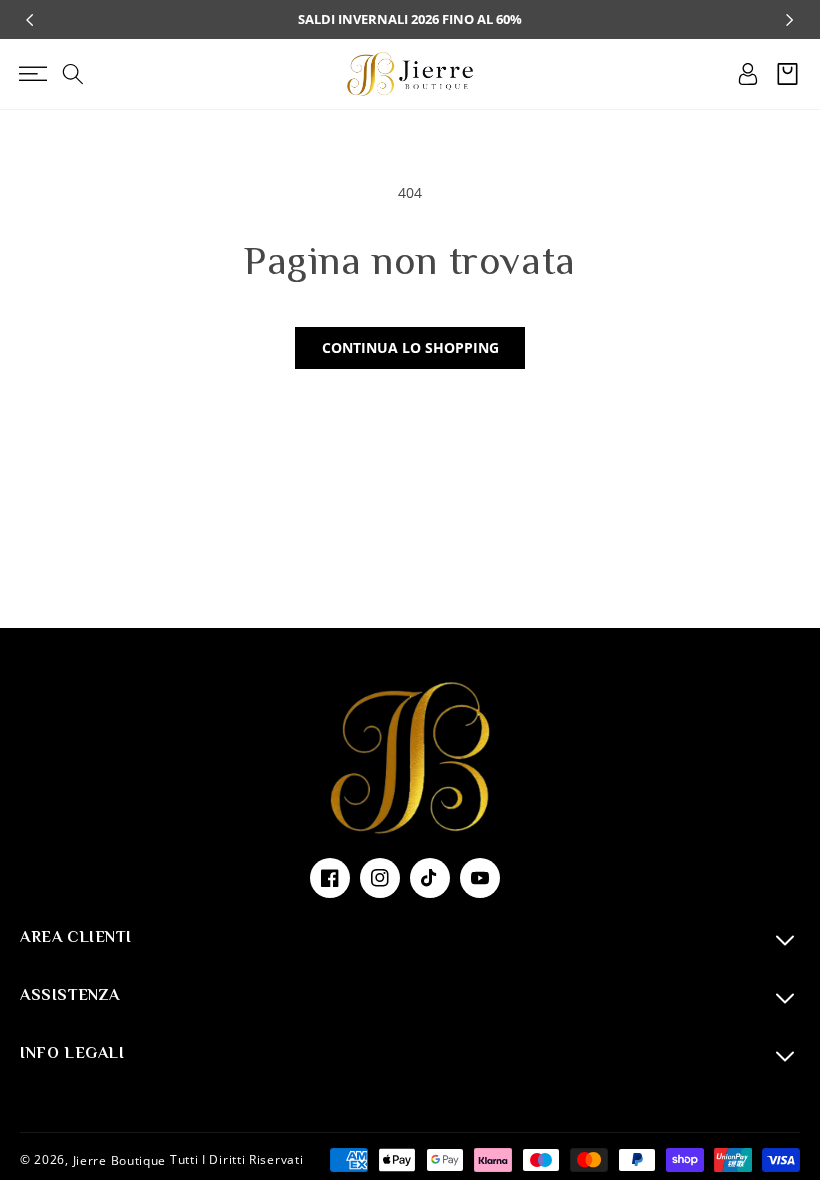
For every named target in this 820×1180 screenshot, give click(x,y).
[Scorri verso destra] (790, 20)
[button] (32, 74)
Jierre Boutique (120, 1159)
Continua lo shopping (410, 347)
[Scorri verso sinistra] (30, 20)
